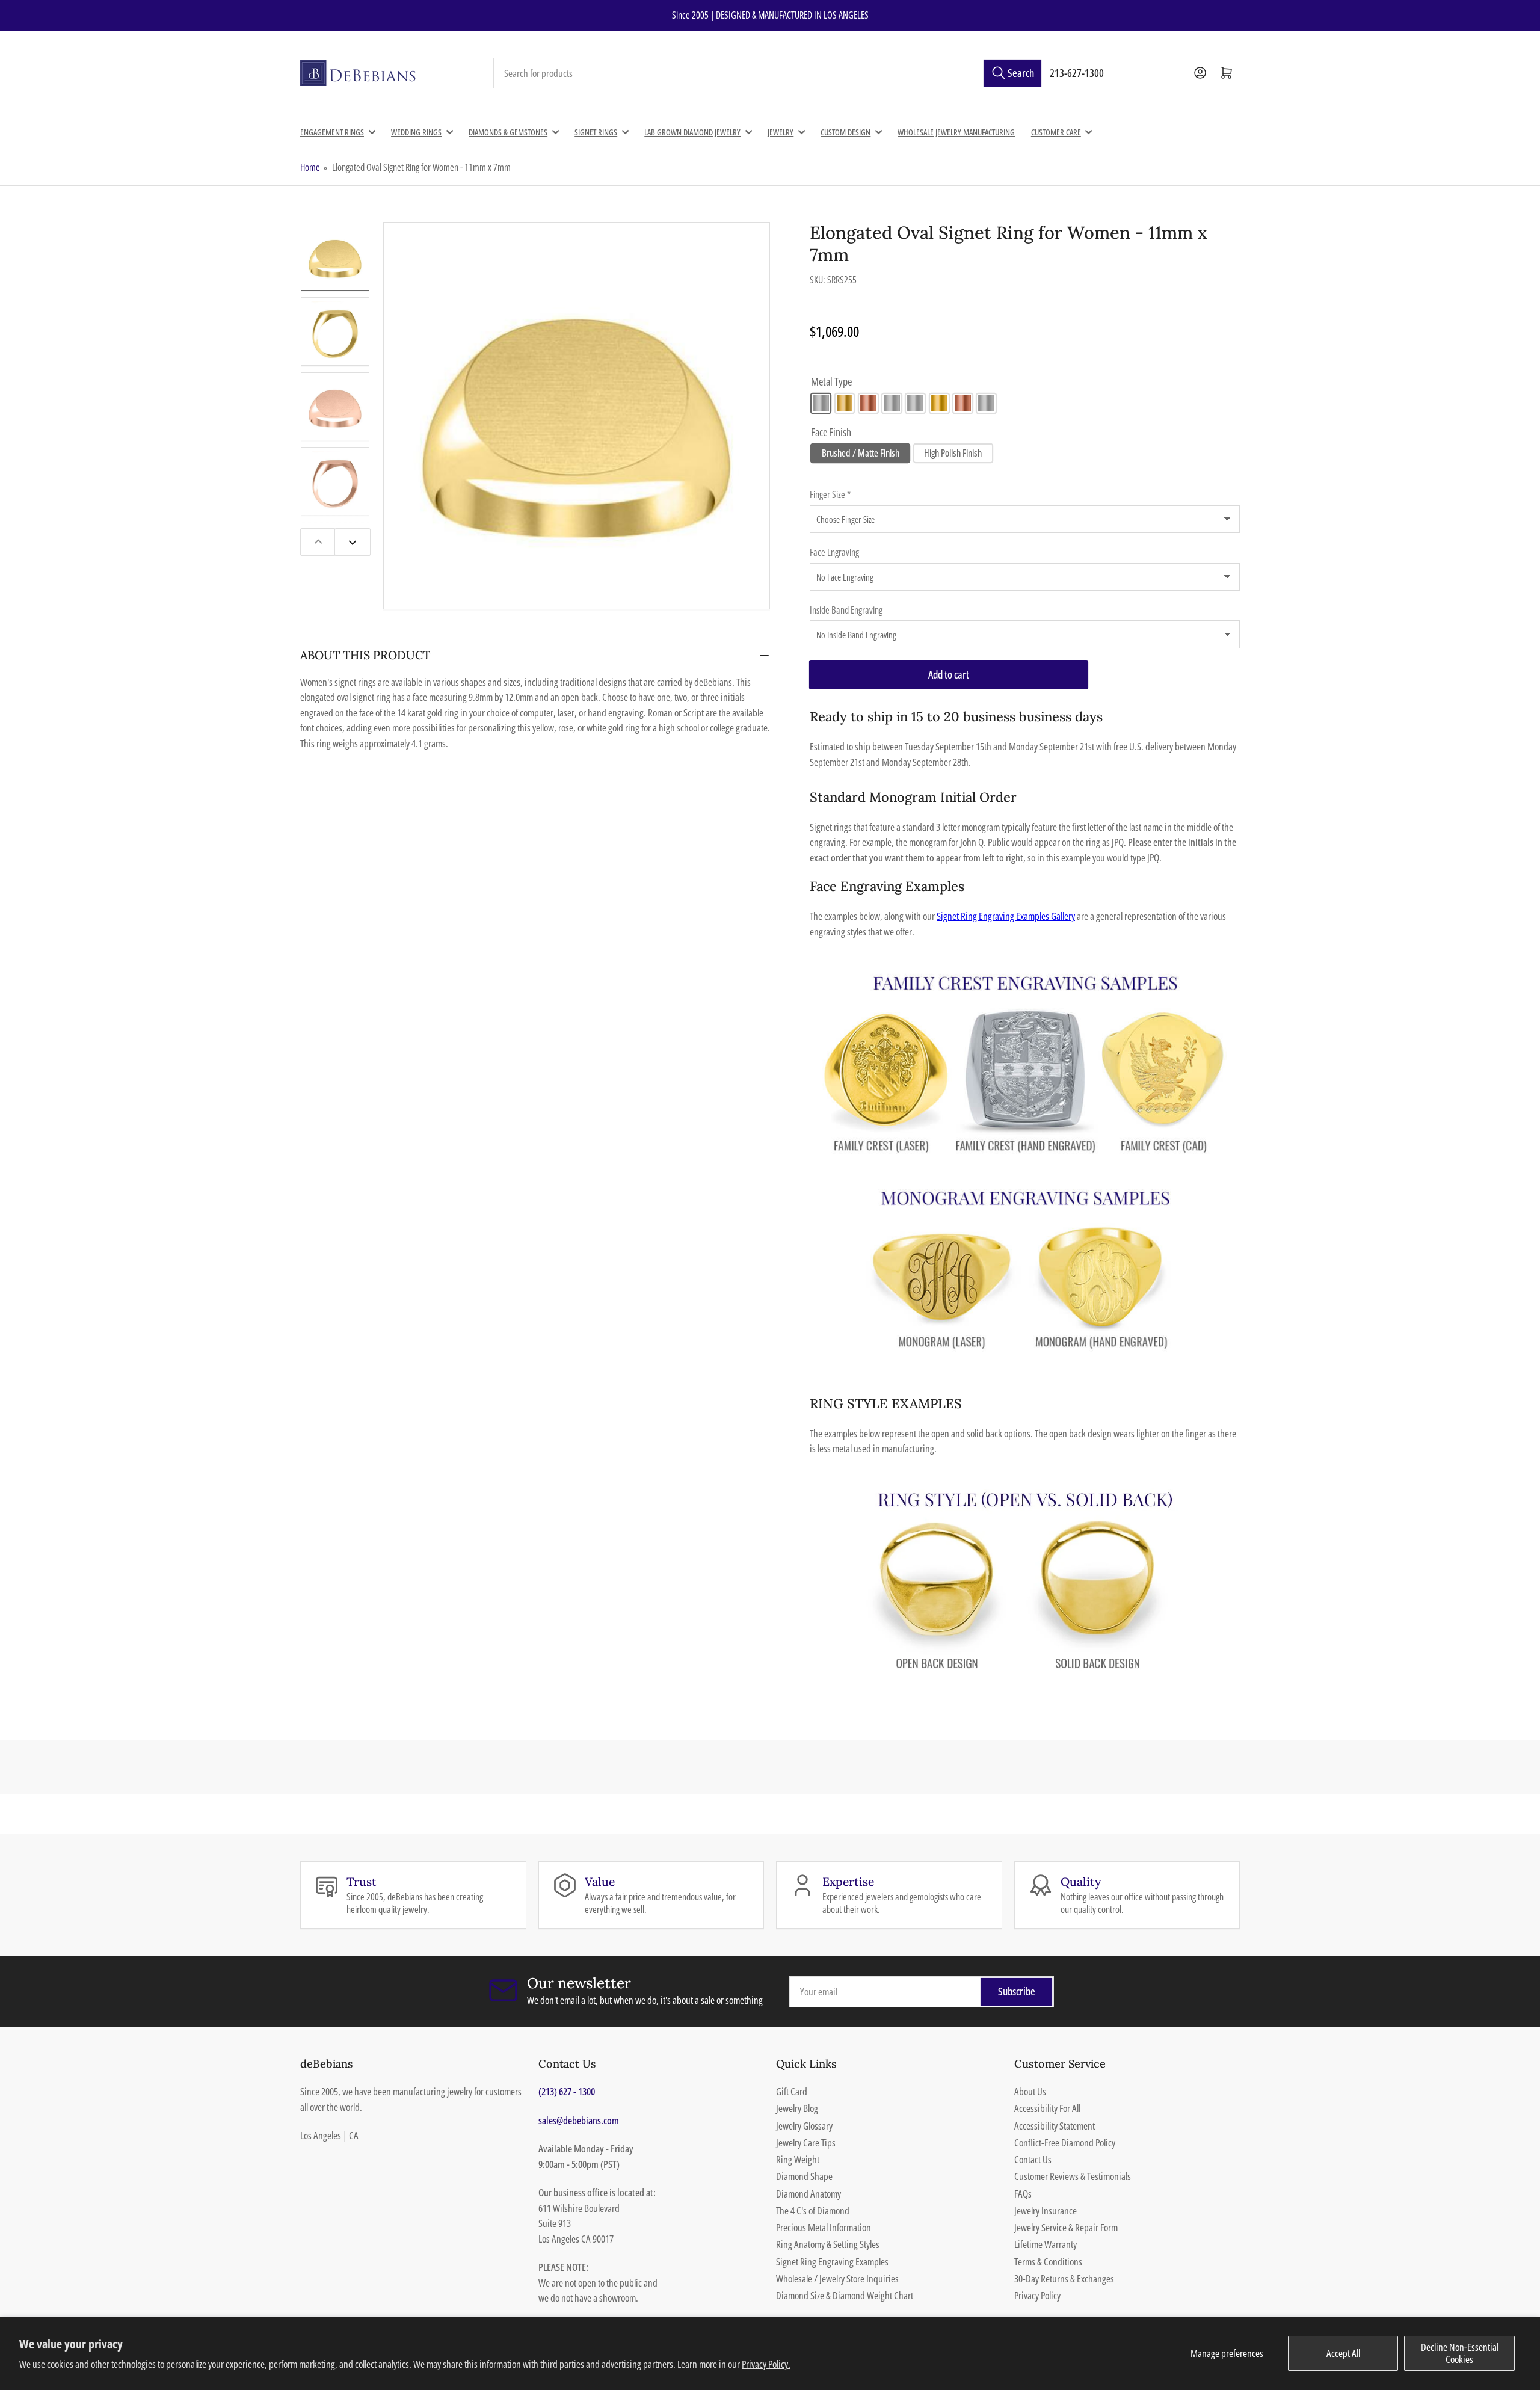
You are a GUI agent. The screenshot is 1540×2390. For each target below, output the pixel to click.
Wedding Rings (416, 132)
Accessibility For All (1047, 2108)
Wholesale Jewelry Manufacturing (956, 132)
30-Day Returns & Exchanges (1064, 2278)
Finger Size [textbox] (830, 494)
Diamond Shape (804, 2176)
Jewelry (781, 132)
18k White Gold (915, 403)
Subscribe (1017, 1991)
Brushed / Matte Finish (861, 453)
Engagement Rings (332, 132)
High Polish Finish (953, 453)
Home (310, 167)
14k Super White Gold (892, 403)
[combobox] (768, 73)
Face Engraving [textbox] (834, 552)
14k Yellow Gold (845, 403)
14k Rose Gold (868, 403)
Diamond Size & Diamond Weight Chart (845, 2295)
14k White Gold (821, 403)
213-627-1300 (1077, 73)
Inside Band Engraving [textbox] (846, 609)
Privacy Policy (1037, 2295)
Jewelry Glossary (804, 2126)
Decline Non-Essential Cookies (1460, 2353)
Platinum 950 (986, 403)
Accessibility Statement (1055, 2126)
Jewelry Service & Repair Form (1066, 2227)
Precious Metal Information (824, 2227)
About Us (1030, 2091)
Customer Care (1056, 132)
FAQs (1023, 2194)
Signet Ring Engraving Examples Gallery (1006, 916)
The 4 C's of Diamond (813, 2210)
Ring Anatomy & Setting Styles (828, 2244)
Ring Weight (798, 2159)
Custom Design (845, 132)
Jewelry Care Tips (806, 2142)
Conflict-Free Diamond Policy (1065, 2142)
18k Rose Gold (963, 403)
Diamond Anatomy (808, 2194)
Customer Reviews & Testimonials (1073, 2176)
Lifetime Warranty (1046, 2244)
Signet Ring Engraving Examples (832, 2262)
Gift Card (792, 2091)
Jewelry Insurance (1046, 2210)
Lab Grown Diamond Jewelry (692, 132)
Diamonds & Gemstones (508, 132)
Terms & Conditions (1048, 2262)
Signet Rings (596, 132)
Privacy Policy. (766, 2364)
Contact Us (1033, 2159)
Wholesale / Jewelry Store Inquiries (837, 2278)
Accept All (1343, 2353)
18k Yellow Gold (939, 403)
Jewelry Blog (797, 2108)
